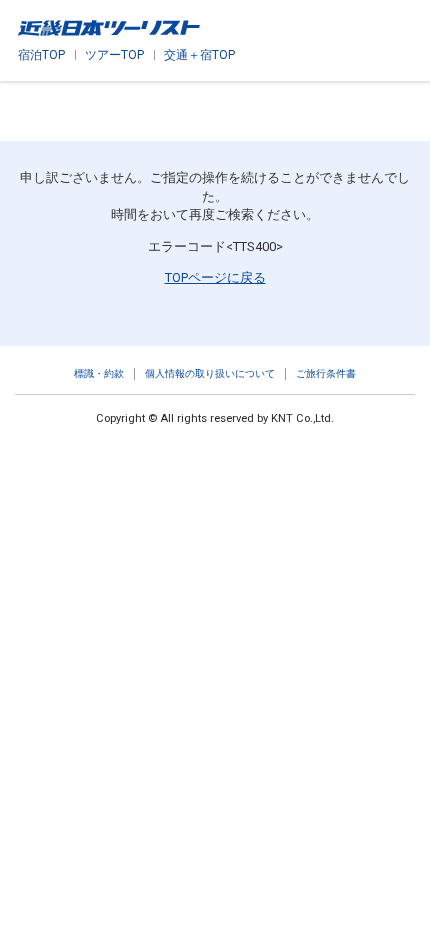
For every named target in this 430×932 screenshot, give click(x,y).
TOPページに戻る (215, 277)
